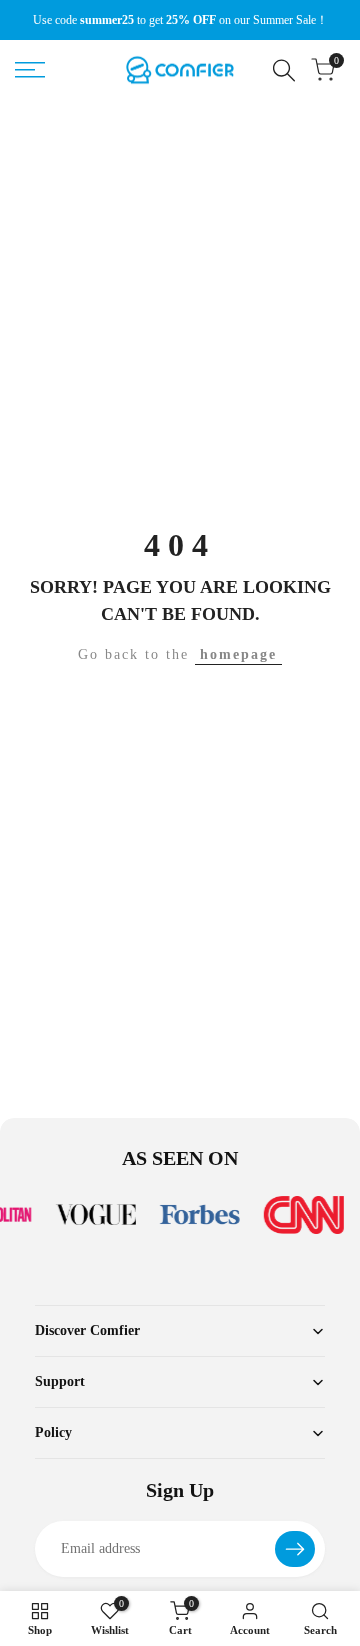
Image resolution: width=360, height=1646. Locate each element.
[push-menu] (30, 70)
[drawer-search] (284, 70)
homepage (238, 654)
